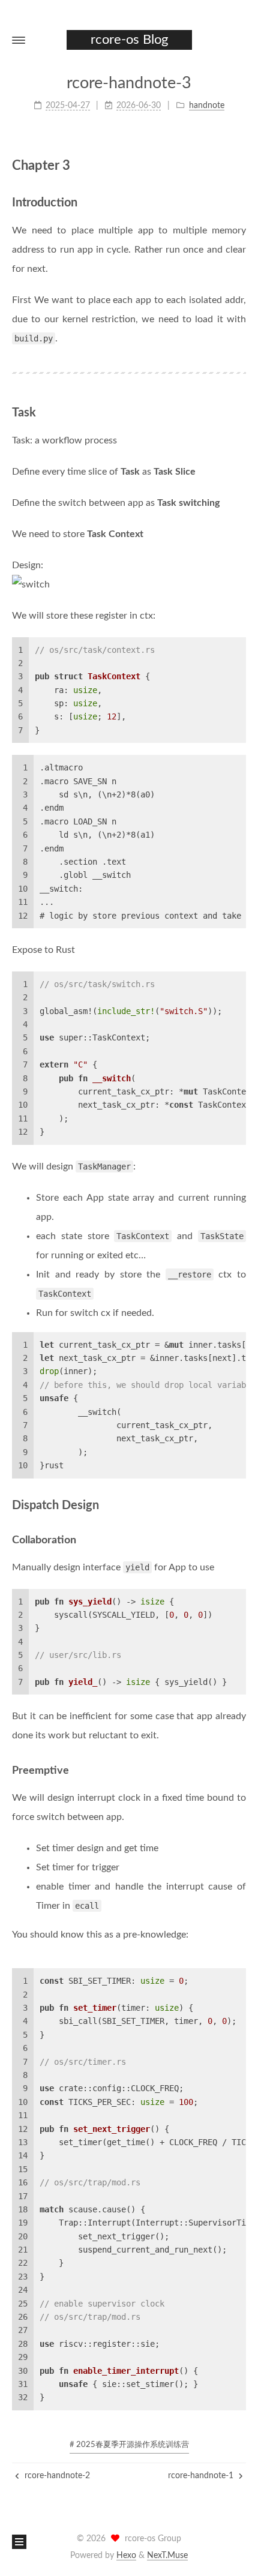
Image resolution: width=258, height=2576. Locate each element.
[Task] (241, 412)
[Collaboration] (241, 1540)
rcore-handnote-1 (202, 2476)
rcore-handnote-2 (56, 2476)
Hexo (126, 2556)
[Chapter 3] (240, 165)
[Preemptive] (241, 1770)
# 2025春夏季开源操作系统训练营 (129, 2445)
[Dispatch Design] (241, 1505)
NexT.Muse (167, 2556)
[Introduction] (241, 202)
